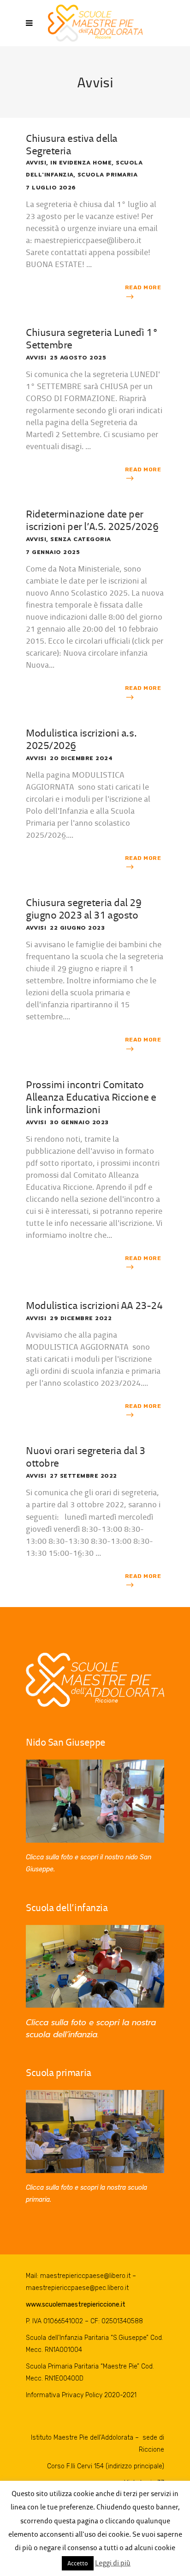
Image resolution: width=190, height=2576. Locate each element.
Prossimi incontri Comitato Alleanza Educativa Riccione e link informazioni (91, 1097)
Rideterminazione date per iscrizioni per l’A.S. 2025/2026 (92, 520)
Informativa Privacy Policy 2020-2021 (81, 2395)
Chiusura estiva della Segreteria (72, 144)
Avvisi (36, 163)
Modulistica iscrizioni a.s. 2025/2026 (81, 739)
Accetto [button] (78, 2563)
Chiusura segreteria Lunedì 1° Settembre (92, 338)
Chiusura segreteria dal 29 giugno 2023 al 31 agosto (84, 908)
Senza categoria (81, 539)
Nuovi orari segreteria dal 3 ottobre (86, 1456)
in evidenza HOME (81, 163)
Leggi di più (113, 2563)
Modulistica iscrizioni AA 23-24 (94, 1305)
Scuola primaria (108, 175)
